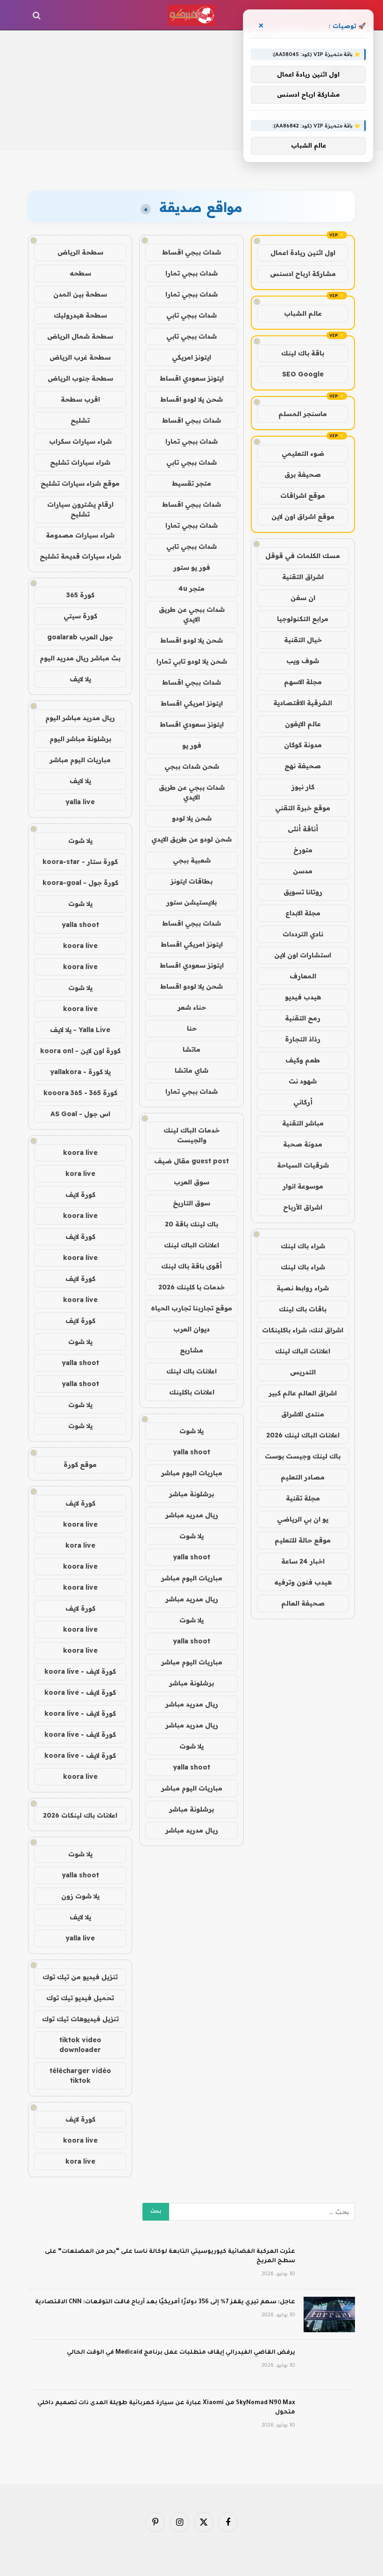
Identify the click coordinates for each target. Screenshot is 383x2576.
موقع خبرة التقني (303, 808)
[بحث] (38, 15)
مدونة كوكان (303, 745)
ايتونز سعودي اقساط (192, 378)
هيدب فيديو (303, 997)
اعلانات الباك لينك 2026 (303, 1435)
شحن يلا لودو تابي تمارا (192, 661)
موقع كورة (80, 1465)
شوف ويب (303, 661)
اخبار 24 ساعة (303, 1561)
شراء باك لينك (303, 1246)
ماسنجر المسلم (303, 414)
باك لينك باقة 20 (191, 1224)
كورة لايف (80, 1195)
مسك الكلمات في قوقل (303, 556)
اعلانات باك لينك (191, 1371)
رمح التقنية (303, 1018)
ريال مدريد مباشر (192, 1515)
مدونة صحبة (303, 1144)
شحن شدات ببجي (192, 766)
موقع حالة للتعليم (303, 1540)
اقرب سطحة (80, 399)
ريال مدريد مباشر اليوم (80, 718)
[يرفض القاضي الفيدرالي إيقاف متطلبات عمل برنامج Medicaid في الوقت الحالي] (329, 2365)
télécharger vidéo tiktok (80, 2076)
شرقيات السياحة (303, 1165)
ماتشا (191, 1049)
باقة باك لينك (303, 353)
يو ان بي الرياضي (303, 1519)
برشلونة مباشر (191, 1494)
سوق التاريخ (191, 1203)
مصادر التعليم (303, 1477)
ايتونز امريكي (191, 357)
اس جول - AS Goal (80, 1114)
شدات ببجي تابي (191, 315)
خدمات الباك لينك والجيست (191, 1135)
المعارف (303, 976)
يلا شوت (191, 1431)
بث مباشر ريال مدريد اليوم (80, 658)
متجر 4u (191, 588)
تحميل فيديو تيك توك (80, 1998)
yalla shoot (191, 1452)
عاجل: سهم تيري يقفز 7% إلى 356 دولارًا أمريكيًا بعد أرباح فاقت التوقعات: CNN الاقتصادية (165, 2302)
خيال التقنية (303, 640)
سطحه (80, 273)
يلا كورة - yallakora (80, 1072)
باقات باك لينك (303, 1309)
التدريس (303, 1372)
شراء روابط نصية (303, 1288)
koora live (80, 946)
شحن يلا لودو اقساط (191, 399)
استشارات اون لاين (303, 955)
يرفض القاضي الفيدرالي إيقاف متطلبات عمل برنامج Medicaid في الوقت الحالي (181, 2353)
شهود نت (303, 1081)
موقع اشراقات (303, 495)
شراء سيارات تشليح (80, 462)
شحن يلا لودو (192, 818)
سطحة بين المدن (80, 294)
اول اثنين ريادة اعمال (303, 253)
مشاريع (191, 1350)
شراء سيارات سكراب (80, 441)
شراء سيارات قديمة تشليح (80, 556)
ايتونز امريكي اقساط (192, 703)
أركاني (303, 1102)
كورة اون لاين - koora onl (80, 1051)
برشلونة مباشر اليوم (80, 739)
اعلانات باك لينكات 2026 (80, 1815)
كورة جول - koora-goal (80, 883)
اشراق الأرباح (303, 1207)
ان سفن (303, 598)
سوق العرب (191, 1182)
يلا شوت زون (80, 1896)
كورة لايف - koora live (80, 1671)
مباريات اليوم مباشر (192, 1473)
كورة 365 (80, 595)
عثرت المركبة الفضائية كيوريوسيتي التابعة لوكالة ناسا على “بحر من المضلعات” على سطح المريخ (170, 2257)
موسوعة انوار (303, 1186)
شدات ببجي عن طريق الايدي (192, 614)
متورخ (303, 850)
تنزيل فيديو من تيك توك (80, 1977)
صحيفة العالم (303, 1603)
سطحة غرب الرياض (80, 357)
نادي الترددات (303, 934)
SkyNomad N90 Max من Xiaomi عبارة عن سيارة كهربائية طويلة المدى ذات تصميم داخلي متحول (166, 2408)
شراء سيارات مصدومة (80, 535)
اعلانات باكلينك (192, 1392)
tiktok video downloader (80, 2045)
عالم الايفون (303, 724)
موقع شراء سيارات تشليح (80, 483)
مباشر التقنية (303, 1123)
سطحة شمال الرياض (80, 336)
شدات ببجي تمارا (191, 273)
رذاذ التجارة (303, 1039)
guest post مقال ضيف (191, 1161)
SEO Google (303, 374)
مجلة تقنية (303, 1498)
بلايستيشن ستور (191, 902)
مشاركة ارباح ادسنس (303, 274)
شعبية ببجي (192, 860)
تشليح (80, 420)
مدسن (303, 871)
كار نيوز (303, 787)
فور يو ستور (192, 567)
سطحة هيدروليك (80, 315)
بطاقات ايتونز (191, 881)
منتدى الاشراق (303, 1414)
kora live (80, 1174)
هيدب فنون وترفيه (303, 1582)
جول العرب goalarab (80, 637)
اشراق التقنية (303, 577)
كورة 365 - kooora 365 (80, 1093)
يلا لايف (80, 679)
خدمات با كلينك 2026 (191, 1287)
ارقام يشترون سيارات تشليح (80, 509)
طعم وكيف (303, 1060)
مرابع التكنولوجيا (303, 619)
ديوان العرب (191, 1329)
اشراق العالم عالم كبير (303, 1393)
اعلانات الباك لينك (303, 1351)
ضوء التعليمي (303, 453)
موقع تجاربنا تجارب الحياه (191, 1308)
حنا (192, 1028)
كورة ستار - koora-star (80, 862)
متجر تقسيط (191, 483)
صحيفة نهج (303, 766)
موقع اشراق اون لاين (303, 517)
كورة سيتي (80, 616)
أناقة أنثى (303, 829)
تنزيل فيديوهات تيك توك (80, 2019)
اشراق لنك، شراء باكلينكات (303, 1330)
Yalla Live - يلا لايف (80, 1030)
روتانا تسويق (303, 892)
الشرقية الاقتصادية (303, 703)
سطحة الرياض (80, 252)
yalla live (80, 802)
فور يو (192, 745)
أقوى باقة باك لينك (191, 1266)
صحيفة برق (303, 474)
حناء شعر (192, 1007)
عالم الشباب (303, 313)
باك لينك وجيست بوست (303, 1456)
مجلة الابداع (303, 913)
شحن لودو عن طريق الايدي (191, 839)
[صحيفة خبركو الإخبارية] (191, 15)
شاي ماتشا (191, 1070)
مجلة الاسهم (303, 682)
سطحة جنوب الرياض (80, 378)
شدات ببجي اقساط (191, 252)
